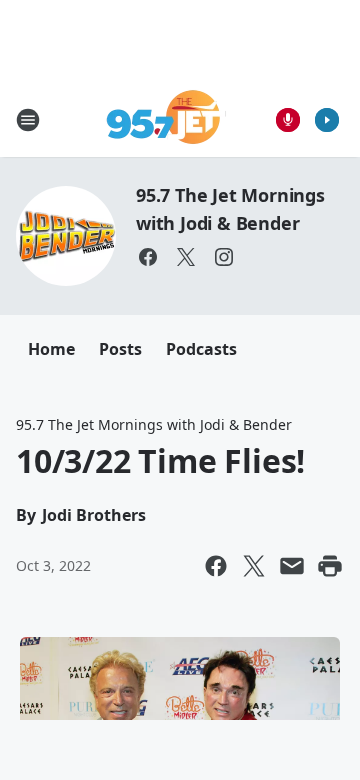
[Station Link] (166, 119)
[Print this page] (330, 566)
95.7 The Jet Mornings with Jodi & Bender (154, 424)
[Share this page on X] (254, 566)
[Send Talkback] (288, 120)
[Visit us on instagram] (224, 257)
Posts (120, 349)
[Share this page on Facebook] (216, 566)
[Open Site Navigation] (28, 120)
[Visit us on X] (186, 257)
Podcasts (201, 349)
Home (51, 349)
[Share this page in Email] (292, 566)
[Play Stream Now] (327, 120)
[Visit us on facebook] (148, 257)
